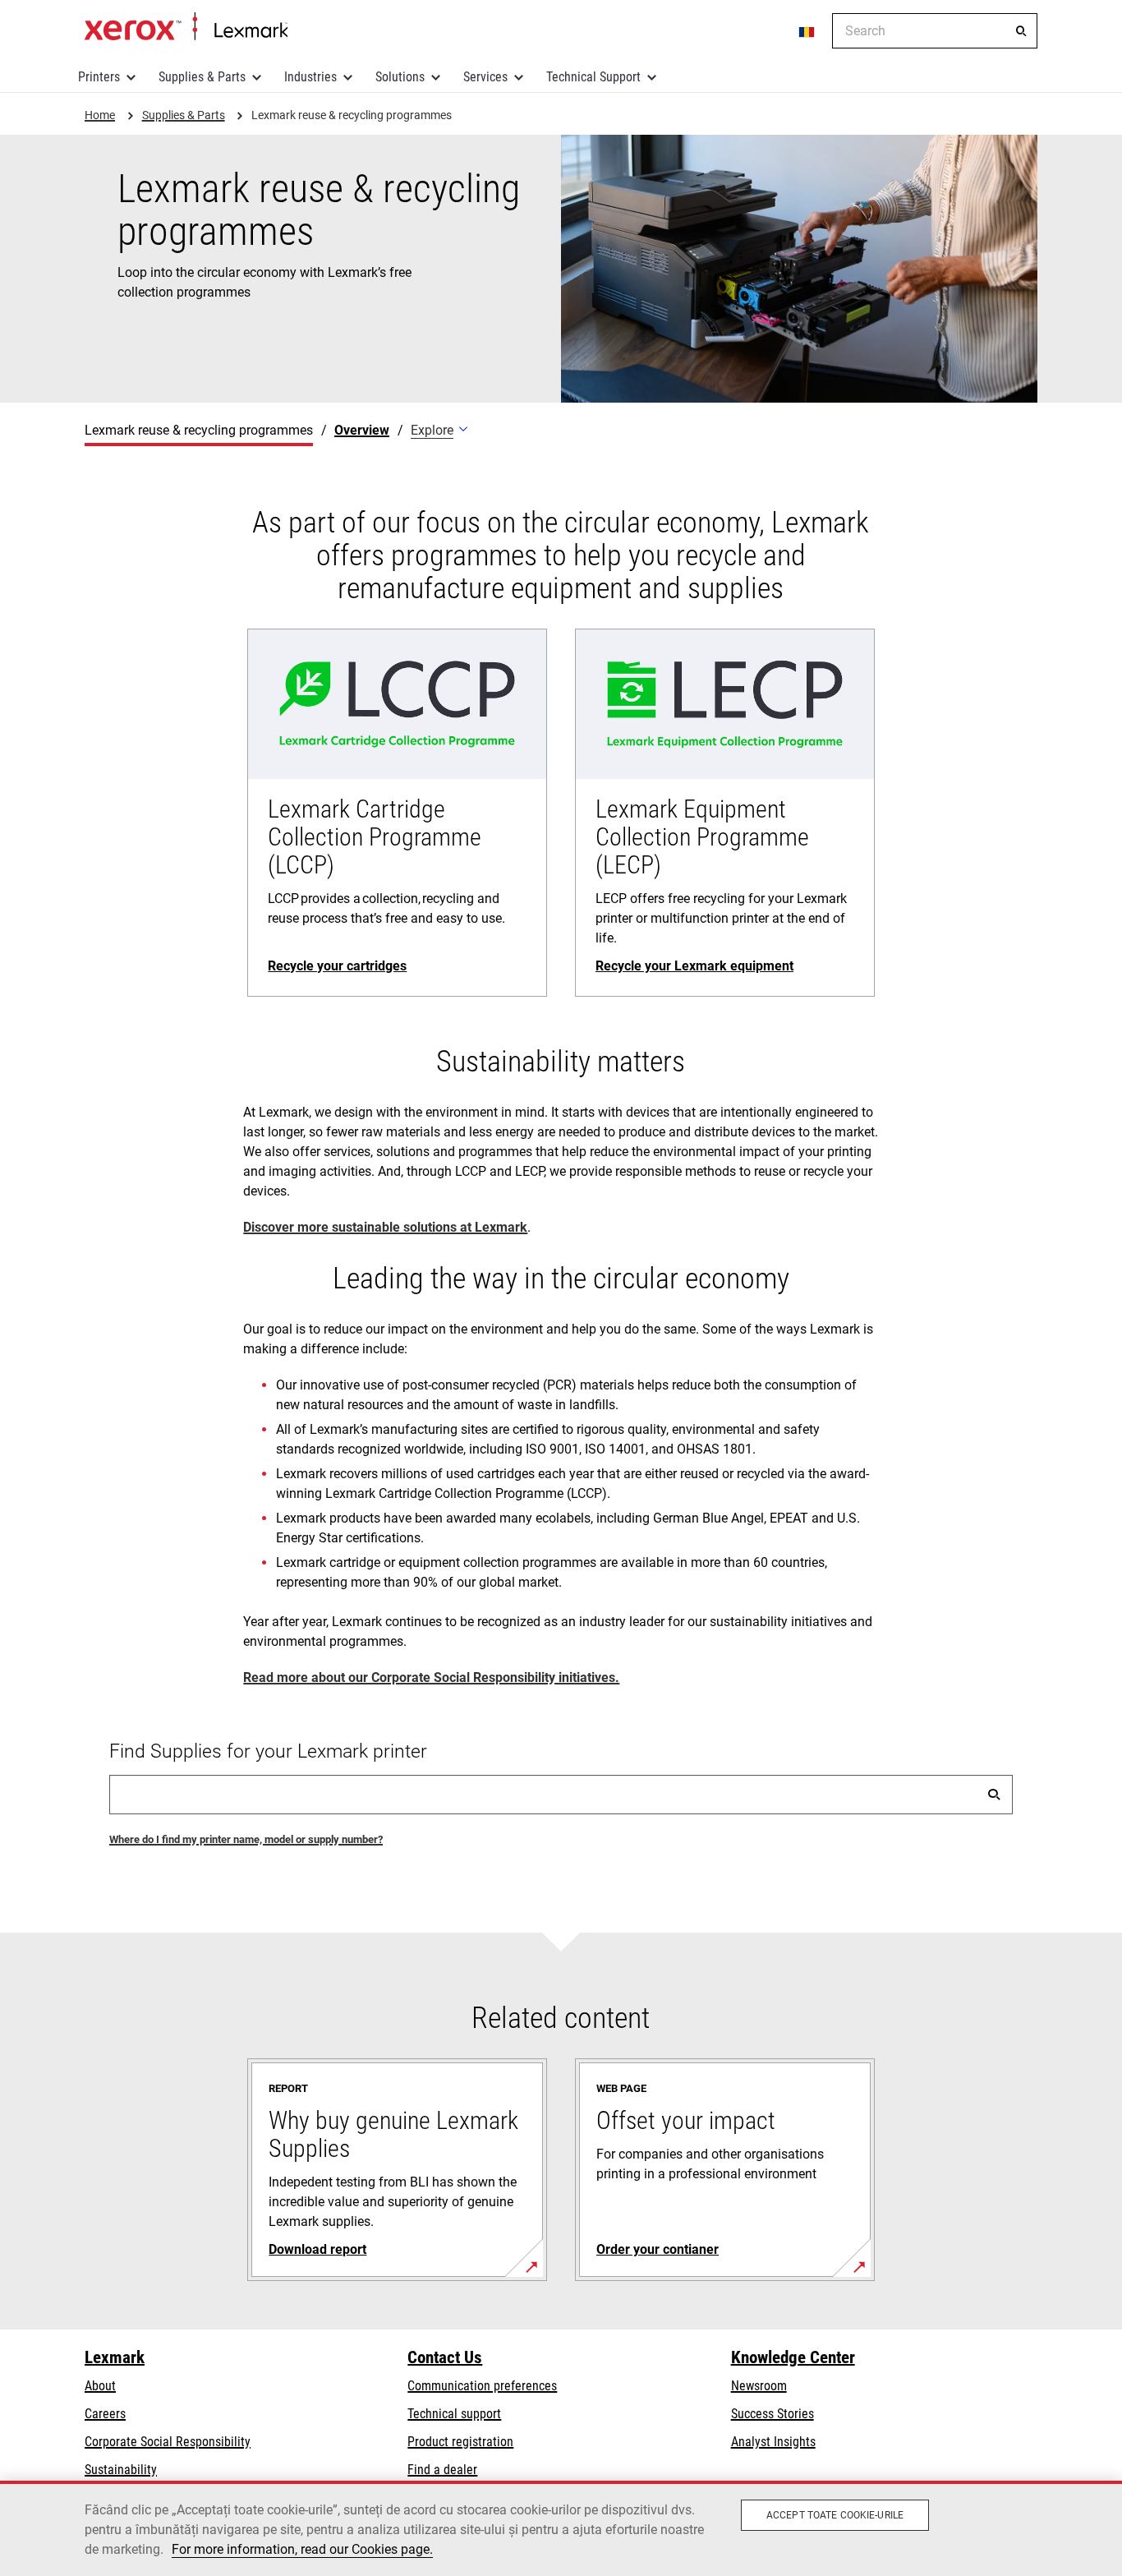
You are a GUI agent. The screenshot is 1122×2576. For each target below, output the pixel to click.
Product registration (460, 2442)
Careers (105, 2414)
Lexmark (115, 2357)
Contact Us (445, 2357)
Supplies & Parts (202, 77)
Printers (99, 77)
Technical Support (593, 77)
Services (485, 77)
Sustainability (121, 2470)
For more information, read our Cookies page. (302, 2549)
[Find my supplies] (994, 1795)
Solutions (400, 77)
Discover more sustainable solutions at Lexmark (385, 1227)
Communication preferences (482, 2386)
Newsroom (759, 2386)
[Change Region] (807, 31)
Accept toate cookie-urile (835, 2515)
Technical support (454, 2414)
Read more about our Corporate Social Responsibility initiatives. (431, 1677)
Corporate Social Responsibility (168, 2442)
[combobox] (935, 31)
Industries (310, 77)
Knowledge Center (793, 2357)
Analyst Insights (773, 2442)
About (100, 2386)
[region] (561, 2528)
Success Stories (773, 2414)
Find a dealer (442, 2470)
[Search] (1021, 31)
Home (186, 27)
